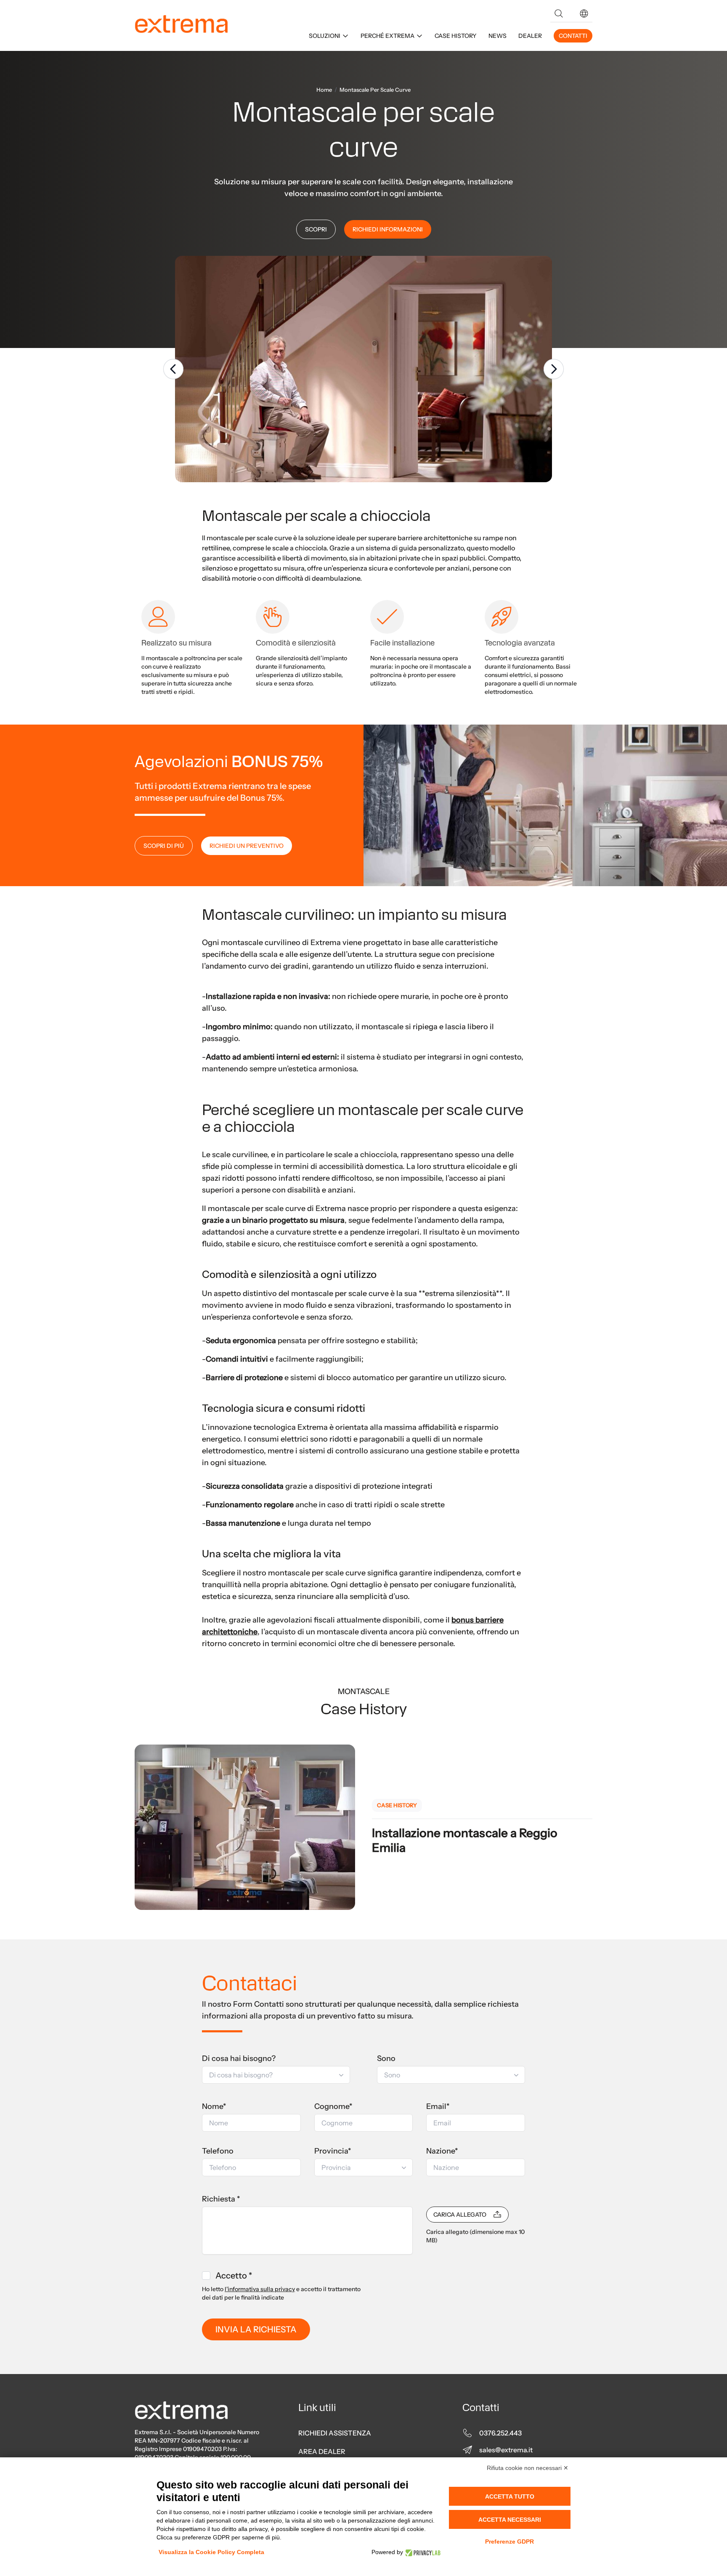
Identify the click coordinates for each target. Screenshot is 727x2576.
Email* (438, 2106)
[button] (584, 13)
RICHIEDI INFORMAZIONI (388, 229)
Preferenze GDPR (509, 2541)
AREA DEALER (322, 2451)
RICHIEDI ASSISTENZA (335, 2433)
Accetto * (234, 2276)
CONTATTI (573, 36)
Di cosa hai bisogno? (239, 2058)
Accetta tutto (510, 2496)
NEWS (497, 36)
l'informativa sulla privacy (260, 2289)
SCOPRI (316, 229)
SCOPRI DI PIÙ (164, 846)
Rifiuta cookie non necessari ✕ (528, 2468)
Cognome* (333, 2106)
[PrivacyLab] (422, 2552)
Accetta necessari (510, 2520)
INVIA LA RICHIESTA (256, 2329)
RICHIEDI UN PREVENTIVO (247, 846)
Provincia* (333, 2151)
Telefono (218, 2151)
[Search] (559, 13)
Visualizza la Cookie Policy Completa (211, 2552)
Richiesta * (221, 2199)
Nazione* (442, 2151)
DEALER (530, 36)
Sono (386, 2058)
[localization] (584, 13)
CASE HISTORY (456, 36)
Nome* (214, 2106)
